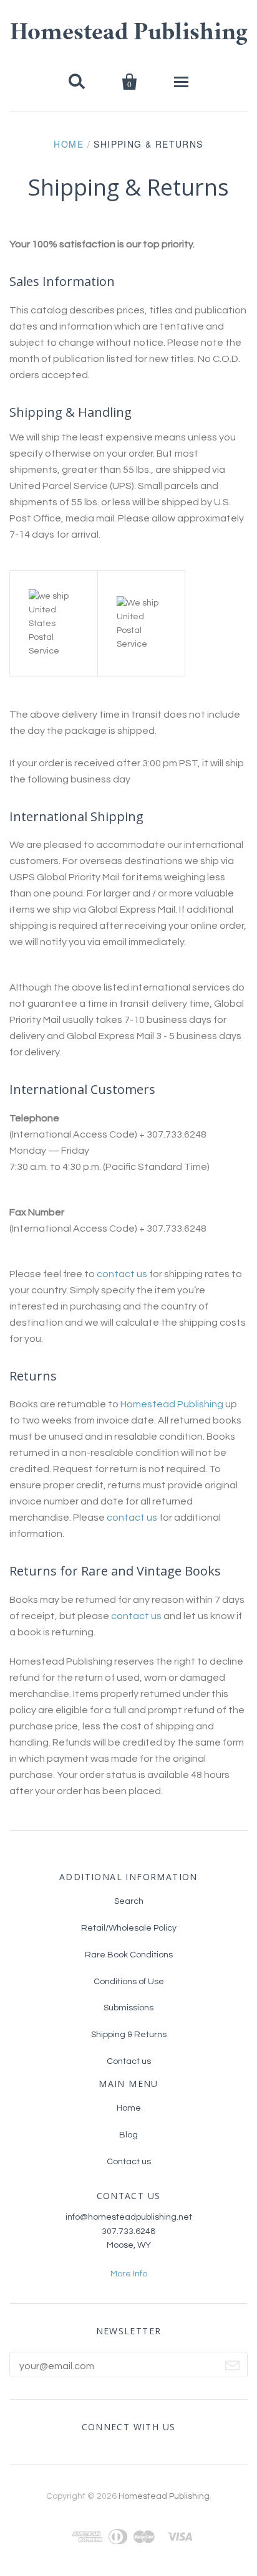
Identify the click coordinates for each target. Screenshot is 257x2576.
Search (129, 1901)
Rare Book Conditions (129, 1955)
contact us (122, 1274)
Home (69, 144)
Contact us (129, 2061)
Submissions (128, 2008)
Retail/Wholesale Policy (129, 1928)
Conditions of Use (129, 1982)
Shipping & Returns (129, 2035)
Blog (128, 2135)
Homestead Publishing (129, 34)
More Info (129, 2274)
